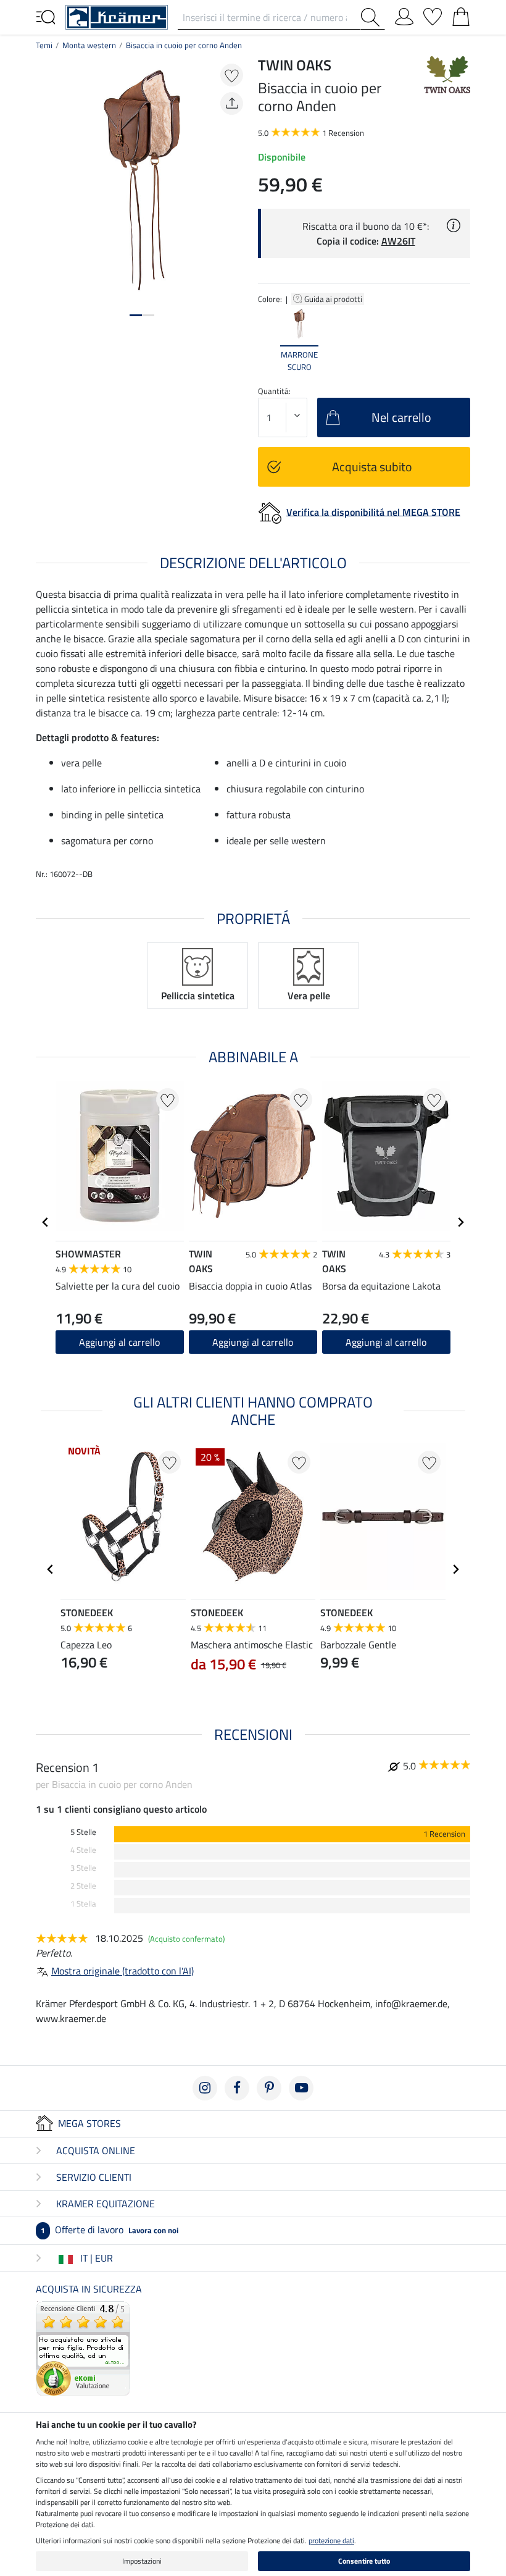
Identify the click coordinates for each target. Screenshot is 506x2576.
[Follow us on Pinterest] (269, 2088)
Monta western (89, 45)
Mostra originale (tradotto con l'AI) (122, 1971)
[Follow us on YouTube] (301, 2088)
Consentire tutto (364, 2561)
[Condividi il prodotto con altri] (232, 103)
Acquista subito (372, 467)
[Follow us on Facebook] (237, 2088)
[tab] (136, 315)
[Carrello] (461, 14)
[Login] (404, 14)
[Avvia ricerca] (373, 17)
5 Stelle (83, 1832)
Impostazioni (142, 2561)
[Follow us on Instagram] (205, 2088)
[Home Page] (117, 16)
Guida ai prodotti (334, 299)
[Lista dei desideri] (433, 14)
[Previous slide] (268, 340)
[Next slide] (460, 340)
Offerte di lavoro (110, 2230)
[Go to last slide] (46, 1222)
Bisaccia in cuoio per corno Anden (184, 45)
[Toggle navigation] (46, 16)
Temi (44, 45)
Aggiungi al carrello (119, 1342)
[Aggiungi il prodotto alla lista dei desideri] (232, 75)
